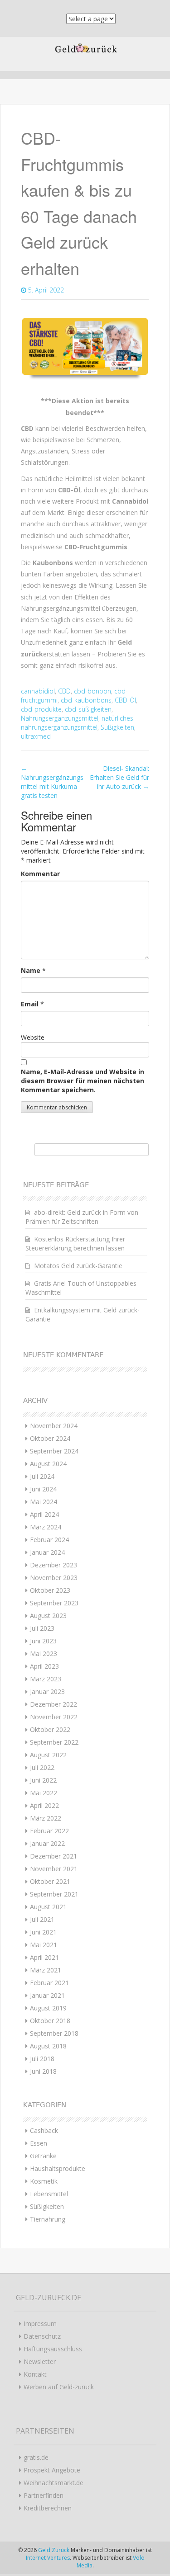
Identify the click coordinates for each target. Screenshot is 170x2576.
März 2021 (46, 1970)
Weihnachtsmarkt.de (53, 2483)
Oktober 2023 (50, 1590)
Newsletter (40, 2361)
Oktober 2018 (50, 2021)
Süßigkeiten (117, 727)
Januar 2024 (47, 1552)
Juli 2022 (42, 1767)
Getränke (43, 2156)
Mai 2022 (44, 1793)
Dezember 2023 (53, 1565)
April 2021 (44, 1957)
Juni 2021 (43, 1932)
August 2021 (48, 1907)
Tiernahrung (48, 2219)
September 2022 (54, 1742)
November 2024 (54, 1426)
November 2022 (54, 1717)
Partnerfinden (44, 2495)
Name (31, 970)
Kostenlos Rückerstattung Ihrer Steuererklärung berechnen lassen (75, 1243)
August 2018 (48, 2046)
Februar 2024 (49, 1540)
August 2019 (48, 2008)
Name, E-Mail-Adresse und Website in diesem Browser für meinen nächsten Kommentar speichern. (83, 1081)
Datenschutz (42, 2336)
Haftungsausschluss (53, 2349)
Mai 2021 (44, 1945)
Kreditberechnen (48, 2508)
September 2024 (54, 1451)
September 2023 (54, 1603)
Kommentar (40, 874)
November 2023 (54, 1578)
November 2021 (54, 1869)
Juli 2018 (42, 2059)
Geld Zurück (54, 2550)
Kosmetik (44, 2181)
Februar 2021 (49, 1983)
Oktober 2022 (50, 1729)
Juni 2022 (43, 1780)
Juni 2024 (43, 1489)
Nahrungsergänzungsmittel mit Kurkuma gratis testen (52, 782)
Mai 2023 (44, 1654)
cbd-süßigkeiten (88, 709)
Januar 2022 (47, 1843)
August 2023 (48, 1616)
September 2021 (54, 1894)
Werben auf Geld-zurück (59, 2387)
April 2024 (44, 1514)
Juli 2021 (42, 1919)
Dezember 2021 (53, 1856)
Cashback (44, 2130)
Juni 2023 (43, 1641)
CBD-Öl (125, 700)
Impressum (40, 2324)
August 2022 (48, 1755)
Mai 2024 (44, 1502)
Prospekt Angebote (52, 2470)
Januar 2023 (47, 1691)
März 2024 (46, 1527)
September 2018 (54, 2033)
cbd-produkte (41, 709)
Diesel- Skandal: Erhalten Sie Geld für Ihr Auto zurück (119, 777)
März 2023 (46, 1679)
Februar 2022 (49, 1831)
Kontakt (35, 2374)
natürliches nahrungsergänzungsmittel (77, 723)
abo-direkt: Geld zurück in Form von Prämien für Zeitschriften (82, 1217)
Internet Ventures (48, 2558)
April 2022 (44, 1805)
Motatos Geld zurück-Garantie (78, 1266)
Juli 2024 (42, 1476)
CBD (64, 691)
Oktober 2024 (50, 1438)
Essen (39, 2143)
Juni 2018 (43, 2071)
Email (30, 1004)
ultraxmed (36, 736)
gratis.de (36, 2457)
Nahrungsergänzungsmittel (60, 718)
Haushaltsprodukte (58, 2168)
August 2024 (48, 1464)
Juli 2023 (42, 1628)
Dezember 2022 (53, 1704)
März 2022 (46, 1818)
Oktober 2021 (50, 1881)
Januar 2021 (47, 1995)
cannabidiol (38, 691)
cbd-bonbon (92, 691)
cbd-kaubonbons (86, 700)
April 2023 (44, 1666)
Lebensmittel (49, 2194)
